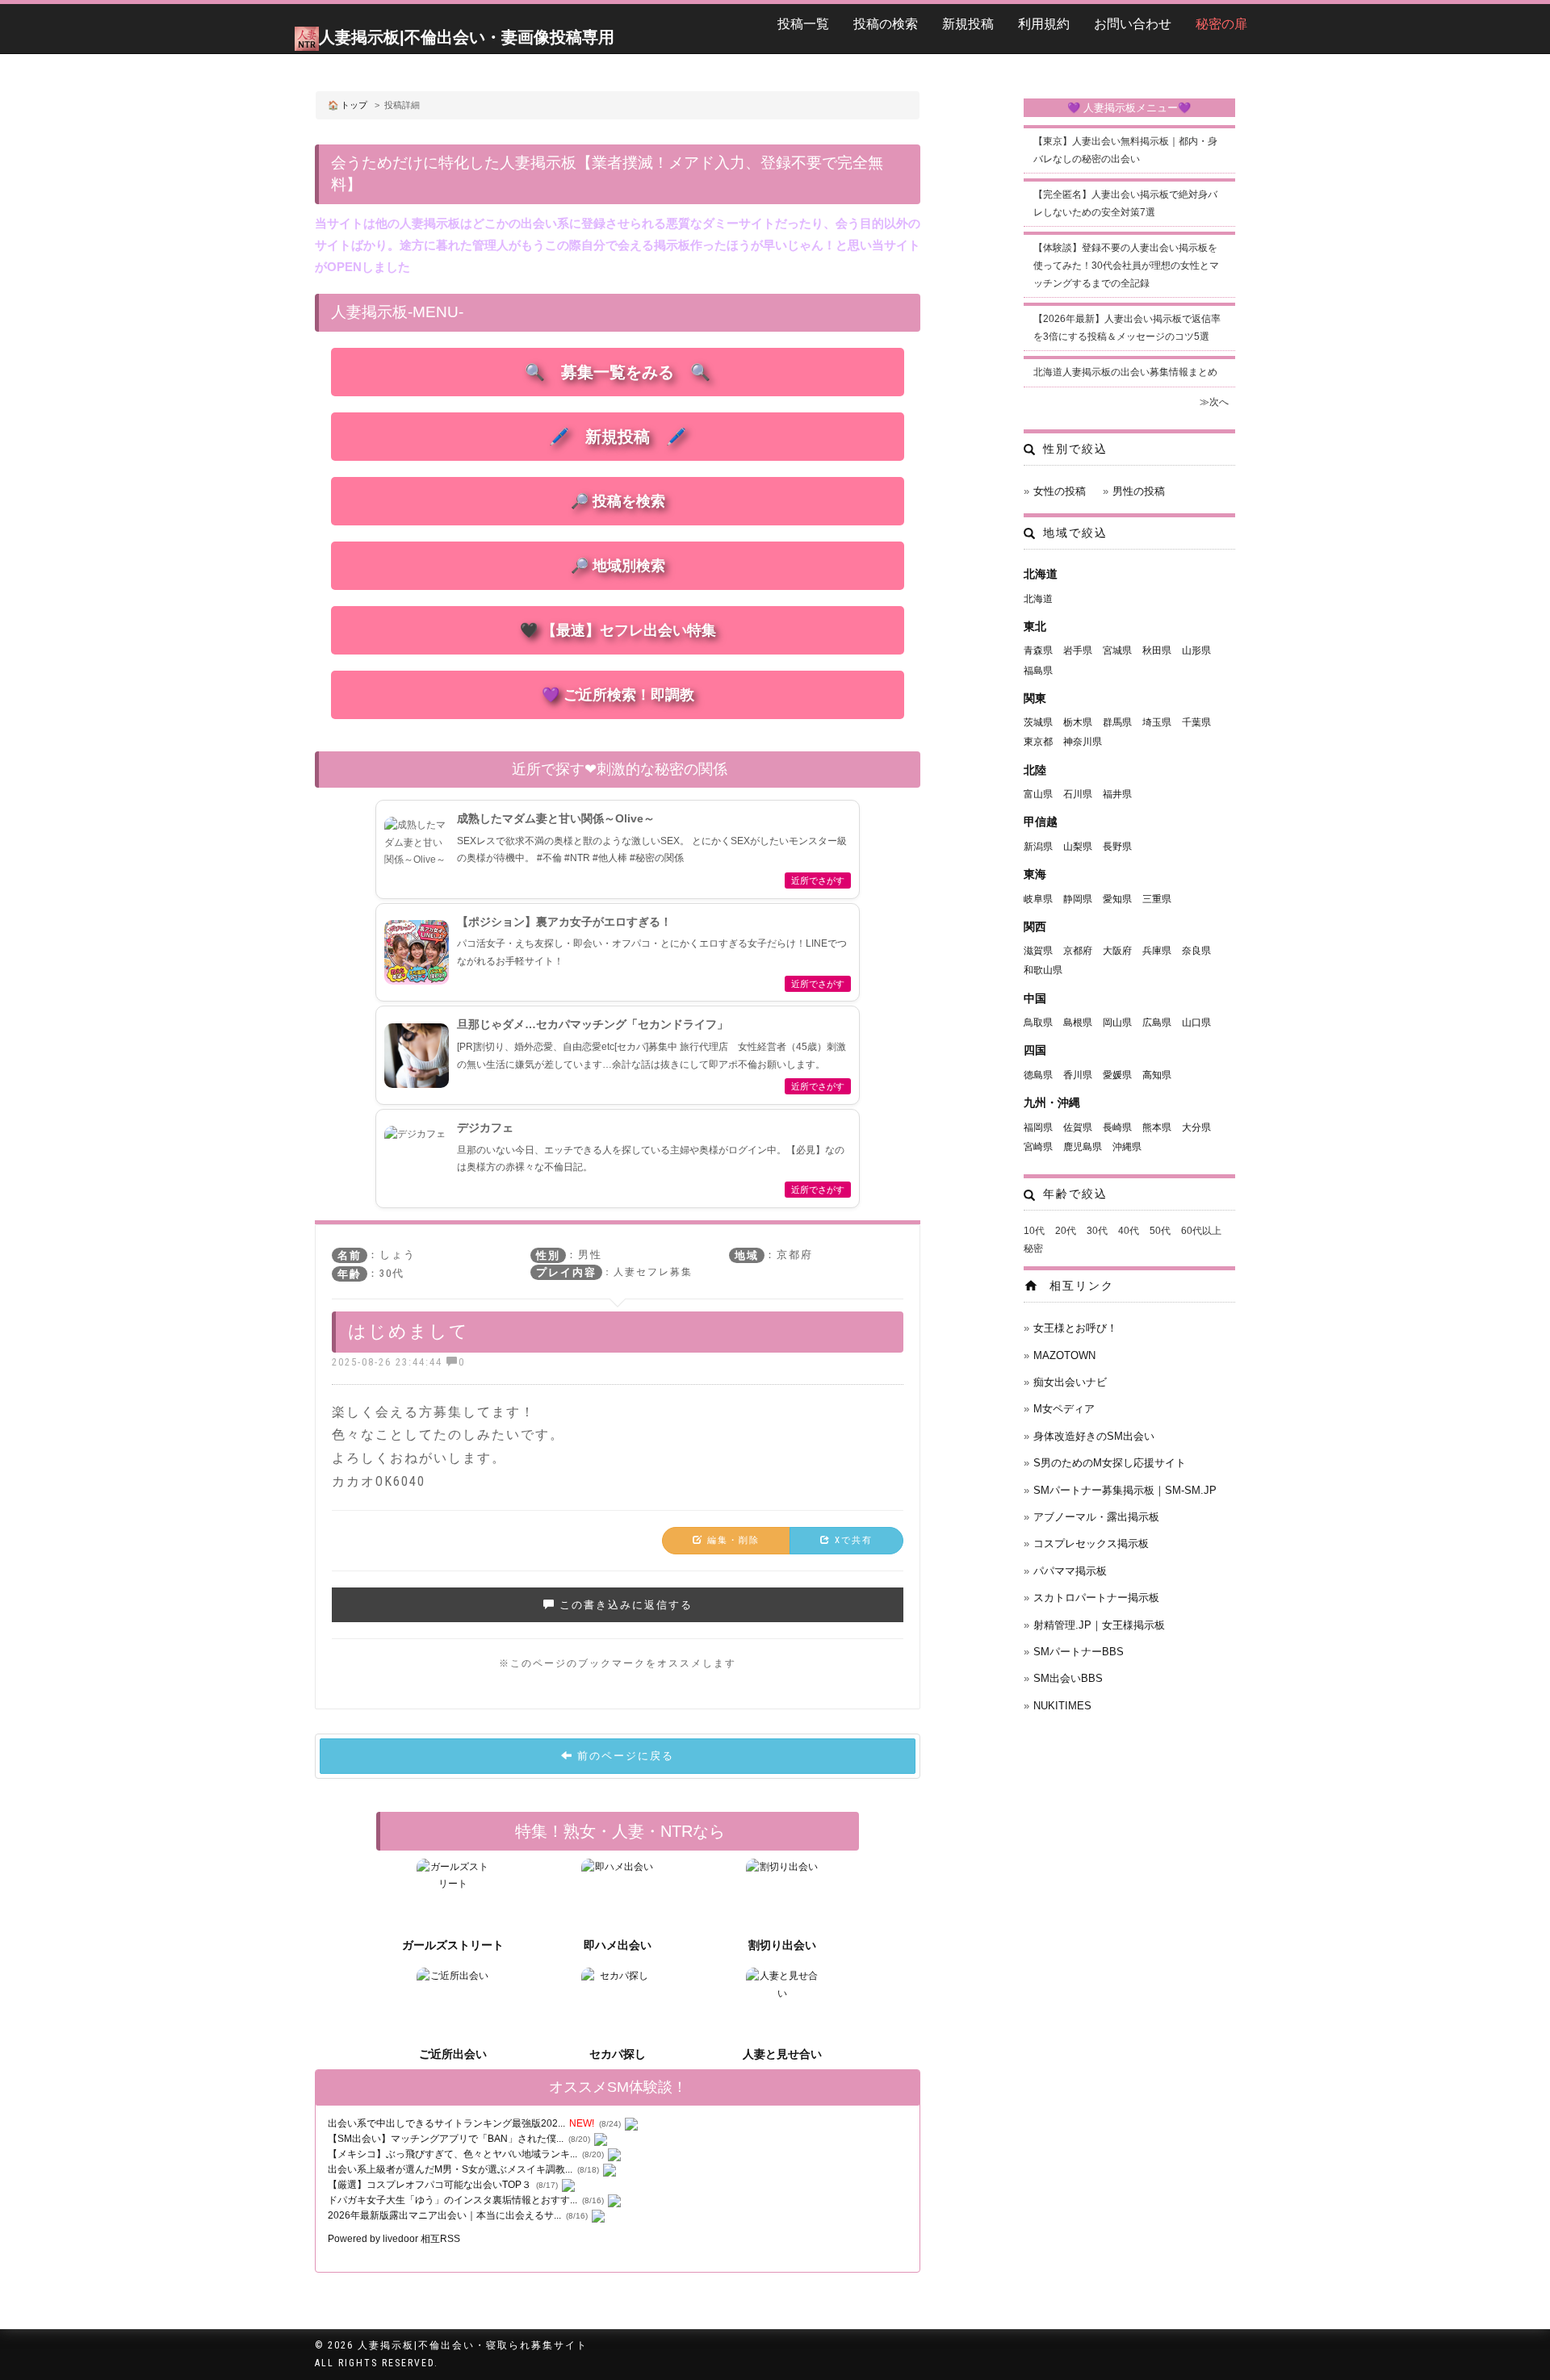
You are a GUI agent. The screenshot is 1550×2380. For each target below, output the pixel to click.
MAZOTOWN (1064, 1355)
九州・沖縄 (1052, 1102)
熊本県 (1157, 1127)
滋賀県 (1038, 951)
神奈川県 (1083, 742)
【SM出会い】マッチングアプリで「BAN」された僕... (446, 2139)
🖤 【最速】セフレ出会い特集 (618, 630)
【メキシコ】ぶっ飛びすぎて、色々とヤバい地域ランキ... (452, 2154)
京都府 (1078, 951)
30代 (1097, 1231)
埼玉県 (1157, 722)
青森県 (1038, 650)
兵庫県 (1157, 951)
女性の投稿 (1060, 491)
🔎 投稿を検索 (618, 501)
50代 (1160, 1231)
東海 (1035, 874)
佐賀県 (1078, 1127)
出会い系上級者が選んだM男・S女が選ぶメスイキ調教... (450, 2169)
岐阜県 (1038, 899)
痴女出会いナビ (1070, 1382)
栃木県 (1078, 722)
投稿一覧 (803, 24)
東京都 (1038, 742)
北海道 (1041, 574)
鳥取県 (1038, 1023)
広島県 (1157, 1023)
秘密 (1033, 1249)
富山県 (1038, 794)
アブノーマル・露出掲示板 (1096, 1517)
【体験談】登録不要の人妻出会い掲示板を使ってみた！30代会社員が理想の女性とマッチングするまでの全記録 (1126, 265)
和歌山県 (1043, 970)
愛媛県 (1117, 1075)
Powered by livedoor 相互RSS (394, 2239)
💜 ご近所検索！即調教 (618, 695)
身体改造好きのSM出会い (1094, 1436)
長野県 (1117, 847)
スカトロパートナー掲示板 (1096, 1598)
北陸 (1035, 770)
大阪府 (1117, 951)
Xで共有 (852, 1540)
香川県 (1078, 1075)
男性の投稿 (1139, 491)
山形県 (1196, 650)
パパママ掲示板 (1070, 1571)
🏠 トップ (348, 105)
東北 (1035, 626)
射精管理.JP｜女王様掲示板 (1099, 1625)
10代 (1034, 1231)
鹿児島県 (1083, 1147)
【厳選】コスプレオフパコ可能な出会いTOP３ (429, 2185)
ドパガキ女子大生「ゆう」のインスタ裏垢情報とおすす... (452, 2200)
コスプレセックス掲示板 (1091, 1543)
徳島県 (1038, 1075)
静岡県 (1078, 899)
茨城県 (1038, 722)
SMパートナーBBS (1079, 1652)
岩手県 (1078, 650)
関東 (1035, 698)
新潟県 (1038, 847)
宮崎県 (1038, 1147)
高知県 (1157, 1075)
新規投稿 (968, 24)
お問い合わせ (1133, 24)
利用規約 (1044, 24)
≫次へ (1214, 402)
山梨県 (1078, 847)
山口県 (1196, 1023)
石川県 (1078, 794)
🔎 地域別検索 (618, 566)
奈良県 (1196, 951)
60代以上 (1201, 1231)
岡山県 (1117, 1023)
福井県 (1117, 794)
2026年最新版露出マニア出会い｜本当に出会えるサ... (444, 2215)
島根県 (1078, 1023)
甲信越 (1041, 822)
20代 (1066, 1231)
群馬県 (1117, 722)
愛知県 (1117, 899)
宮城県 (1117, 650)
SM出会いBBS (1068, 1678)
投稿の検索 (886, 24)
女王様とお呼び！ (1075, 1328)
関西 (1035, 926)
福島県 (1038, 671)
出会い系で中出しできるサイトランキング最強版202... (446, 2123)
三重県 (1157, 899)
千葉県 (1196, 722)
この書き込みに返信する (624, 1605)
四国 (1035, 1050)
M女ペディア (1064, 1409)
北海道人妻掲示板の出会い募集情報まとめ (1125, 372)
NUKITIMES (1062, 1706)
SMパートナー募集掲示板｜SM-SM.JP (1125, 1490)
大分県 (1196, 1127)
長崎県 (1117, 1127)
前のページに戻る (624, 1756)
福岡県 (1038, 1127)
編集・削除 (731, 1540)
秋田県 (1157, 650)
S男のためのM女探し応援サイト (1110, 1463)
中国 (1035, 998)
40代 (1129, 1231)
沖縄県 (1127, 1147)
